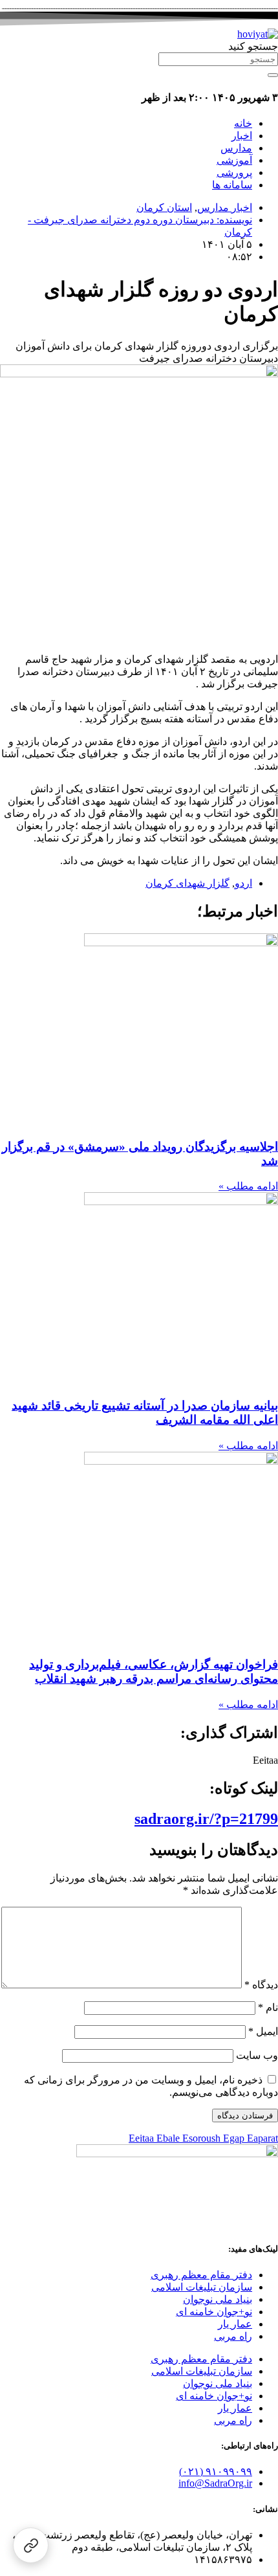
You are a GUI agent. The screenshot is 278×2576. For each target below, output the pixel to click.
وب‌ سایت (257, 2055)
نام (268, 2007)
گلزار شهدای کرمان (187, 883)
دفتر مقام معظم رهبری (201, 2275)
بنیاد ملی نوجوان (218, 2299)
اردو (243, 883)
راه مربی (233, 2336)
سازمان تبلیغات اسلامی (202, 2287)
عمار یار (235, 2324)
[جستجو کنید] (273, 75)
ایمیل (263, 2031)
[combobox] (218, 59)
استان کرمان (164, 207)
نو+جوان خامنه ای (214, 2312)
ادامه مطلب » (248, 1186)
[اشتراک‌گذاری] (31, 2545)
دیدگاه (261, 1985)
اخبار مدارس (225, 207)
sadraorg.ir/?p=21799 (206, 1819)
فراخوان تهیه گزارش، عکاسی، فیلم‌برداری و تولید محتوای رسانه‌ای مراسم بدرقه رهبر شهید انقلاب (154, 1671)
